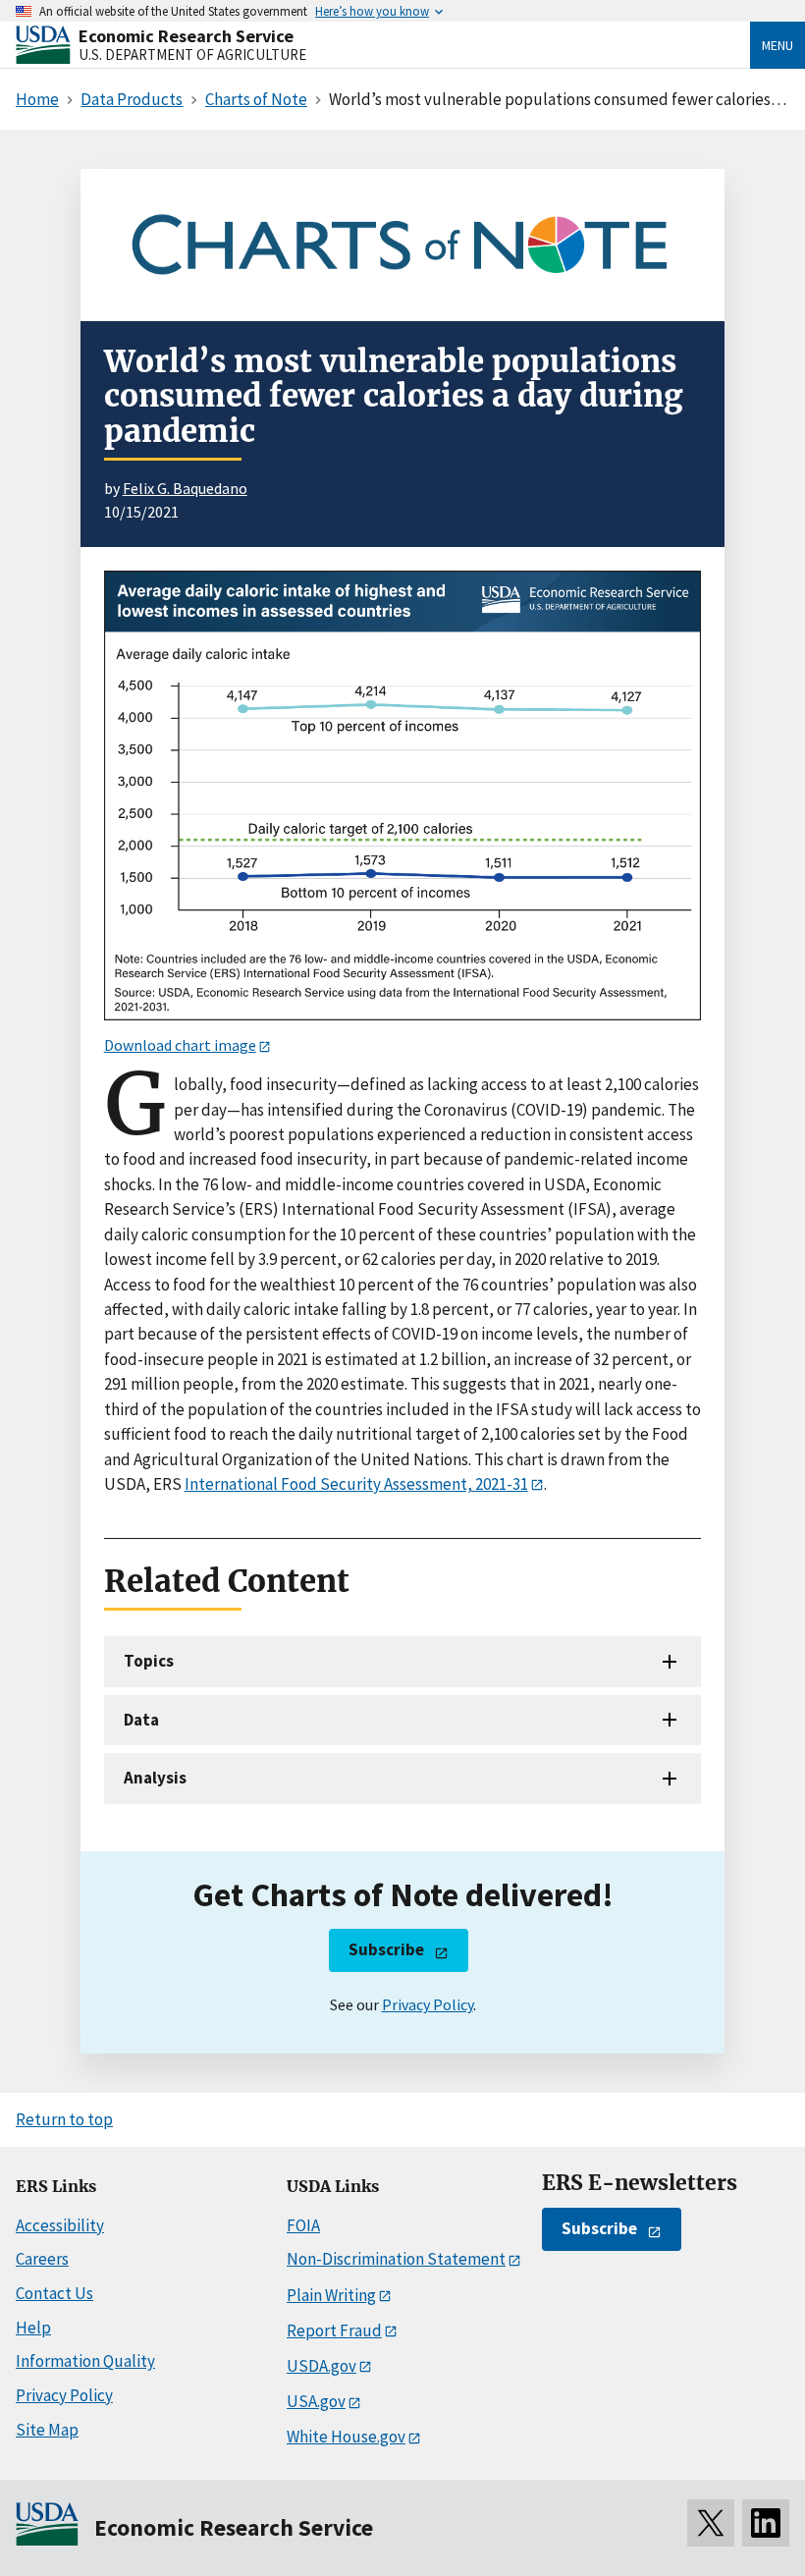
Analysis (155, 1778)
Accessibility (60, 2225)
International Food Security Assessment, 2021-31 (356, 1484)
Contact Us (54, 2293)
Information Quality (85, 2361)
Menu (778, 45)
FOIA (303, 2225)
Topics (149, 1661)
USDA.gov (322, 2366)
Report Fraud (334, 2330)
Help (33, 2328)
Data (141, 1720)
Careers (42, 2259)
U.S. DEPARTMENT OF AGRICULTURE (192, 55)
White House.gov (346, 2437)
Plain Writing (331, 2295)
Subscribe (386, 1949)
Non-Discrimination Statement (396, 2259)
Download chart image (180, 1045)
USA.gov (316, 2401)
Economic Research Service (186, 36)
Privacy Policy (428, 2004)
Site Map (47, 2430)
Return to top (64, 2119)
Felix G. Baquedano (185, 488)
